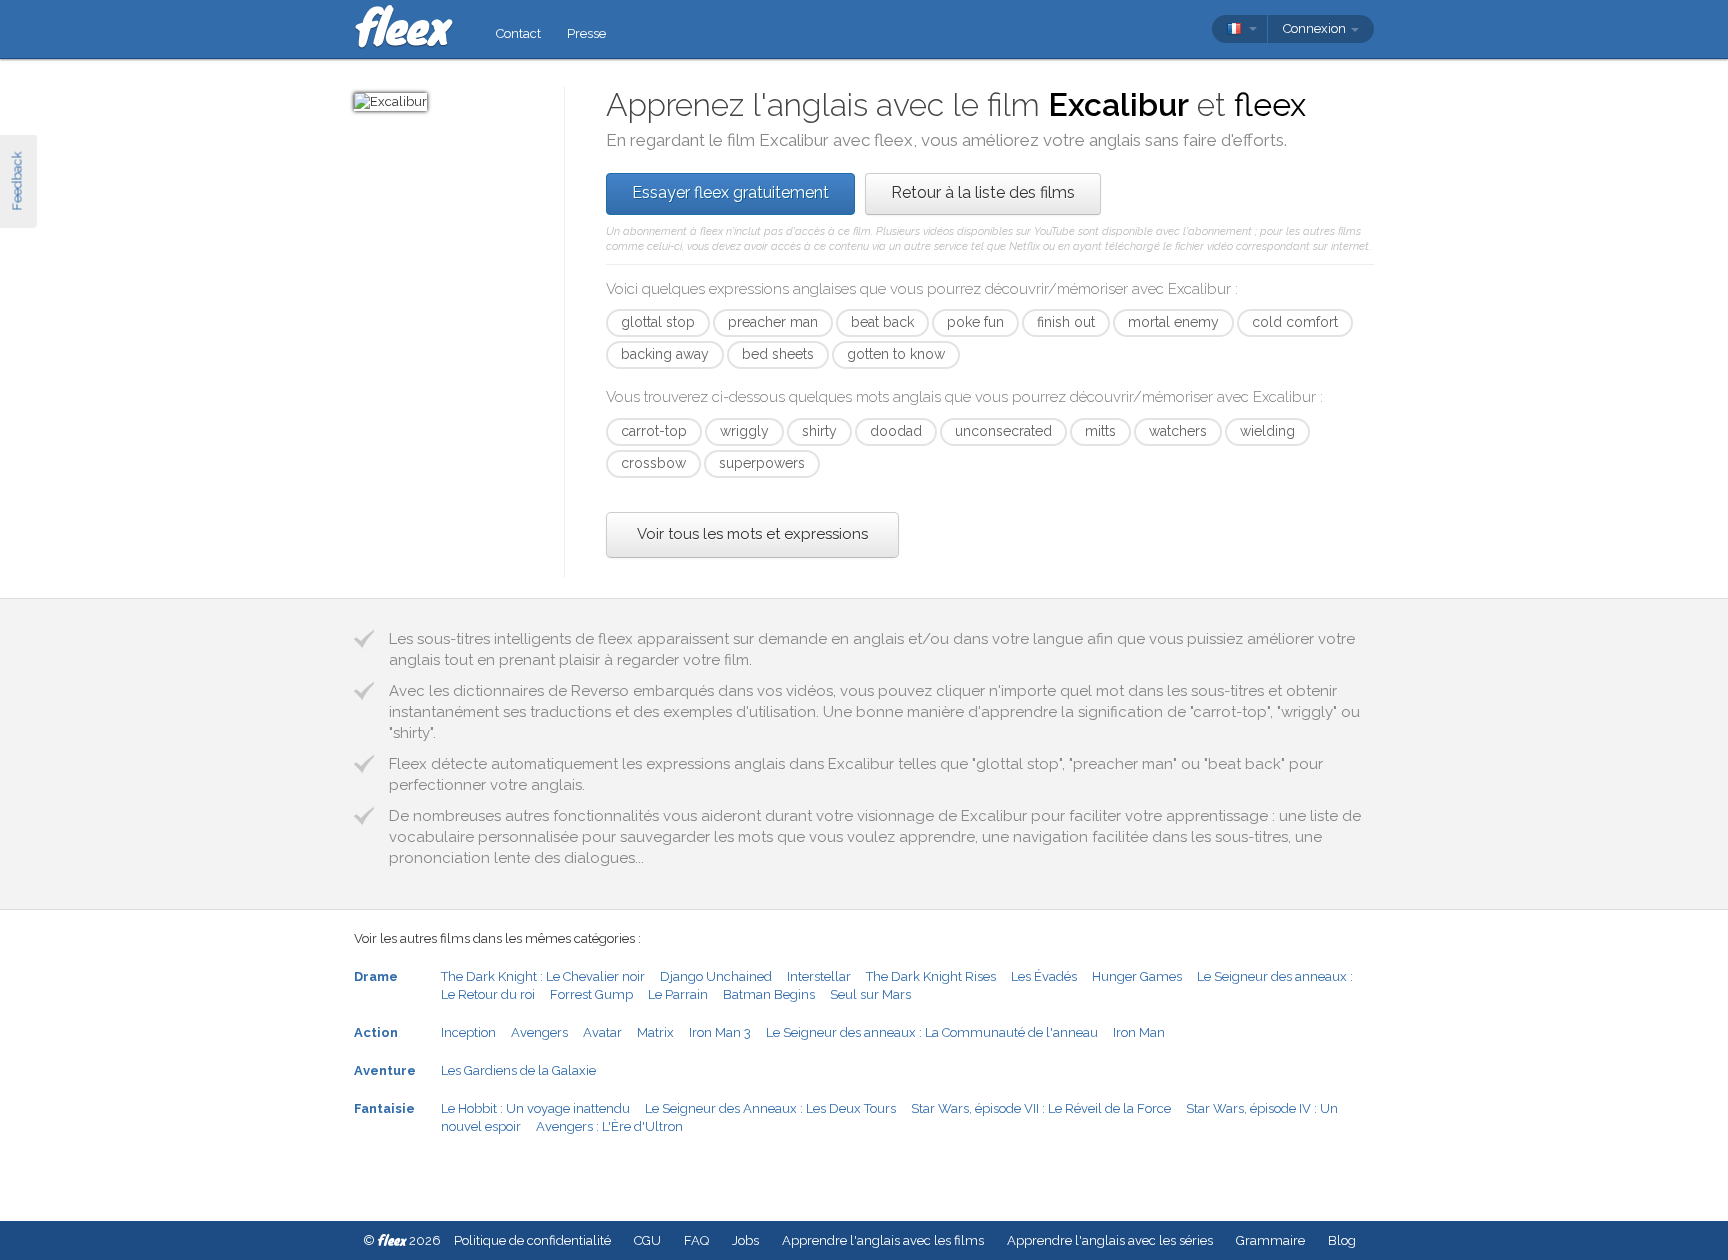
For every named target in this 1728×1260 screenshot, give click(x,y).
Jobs (745, 1240)
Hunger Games (1137, 976)
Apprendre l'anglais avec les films (883, 1240)
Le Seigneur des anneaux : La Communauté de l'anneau (932, 1032)
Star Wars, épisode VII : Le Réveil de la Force (1041, 1108)
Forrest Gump (591, 994)
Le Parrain (678, 994)
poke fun (975, 322)
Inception (468, 1032)
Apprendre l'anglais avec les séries (1110, 1240)
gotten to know (896, 354)
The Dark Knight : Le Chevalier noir (543, 976)
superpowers (762, 463)
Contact (518, 33)
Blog (1342, 1240)
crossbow (653, 463)
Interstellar (819, 976)
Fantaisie (384, 1108)
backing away (665, 354)
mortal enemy (1173, 322)
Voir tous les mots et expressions (752, 534)
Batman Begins (769, 994)
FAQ (696, 1240)
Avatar (602, 1032)
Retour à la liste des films (983, 192)
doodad (896, 431)
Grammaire (1270, 1240)
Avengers (539, 1032)
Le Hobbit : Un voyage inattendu (535, 1108)
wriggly (744, 431)
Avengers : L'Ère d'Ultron (609, 1126)
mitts (1100, 431)
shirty (819, 431)
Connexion (1316, 28)
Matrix (655, 1032)
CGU (647, 1240)
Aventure (385, 1070)
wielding (1267, 431)
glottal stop (658, 322)
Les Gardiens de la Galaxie (518, 1070)
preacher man (773, 322)
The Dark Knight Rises (931, 976)
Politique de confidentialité (532, 1240)
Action (376, 1032)
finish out (1066, 322)
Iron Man (1139, 1032)
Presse (586, 33)
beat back (882, 322)
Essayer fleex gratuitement (730, 192)
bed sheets (778, 354)
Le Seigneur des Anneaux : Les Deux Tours (770, 1108)
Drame (376, 976)
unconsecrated (1003, 431)
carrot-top (654, 431)
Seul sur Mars (870, 994)
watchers (1178, 431)
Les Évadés (1044, 976)
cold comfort (1295, 322)
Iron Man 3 (720, 1032)
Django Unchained (716, 976)
